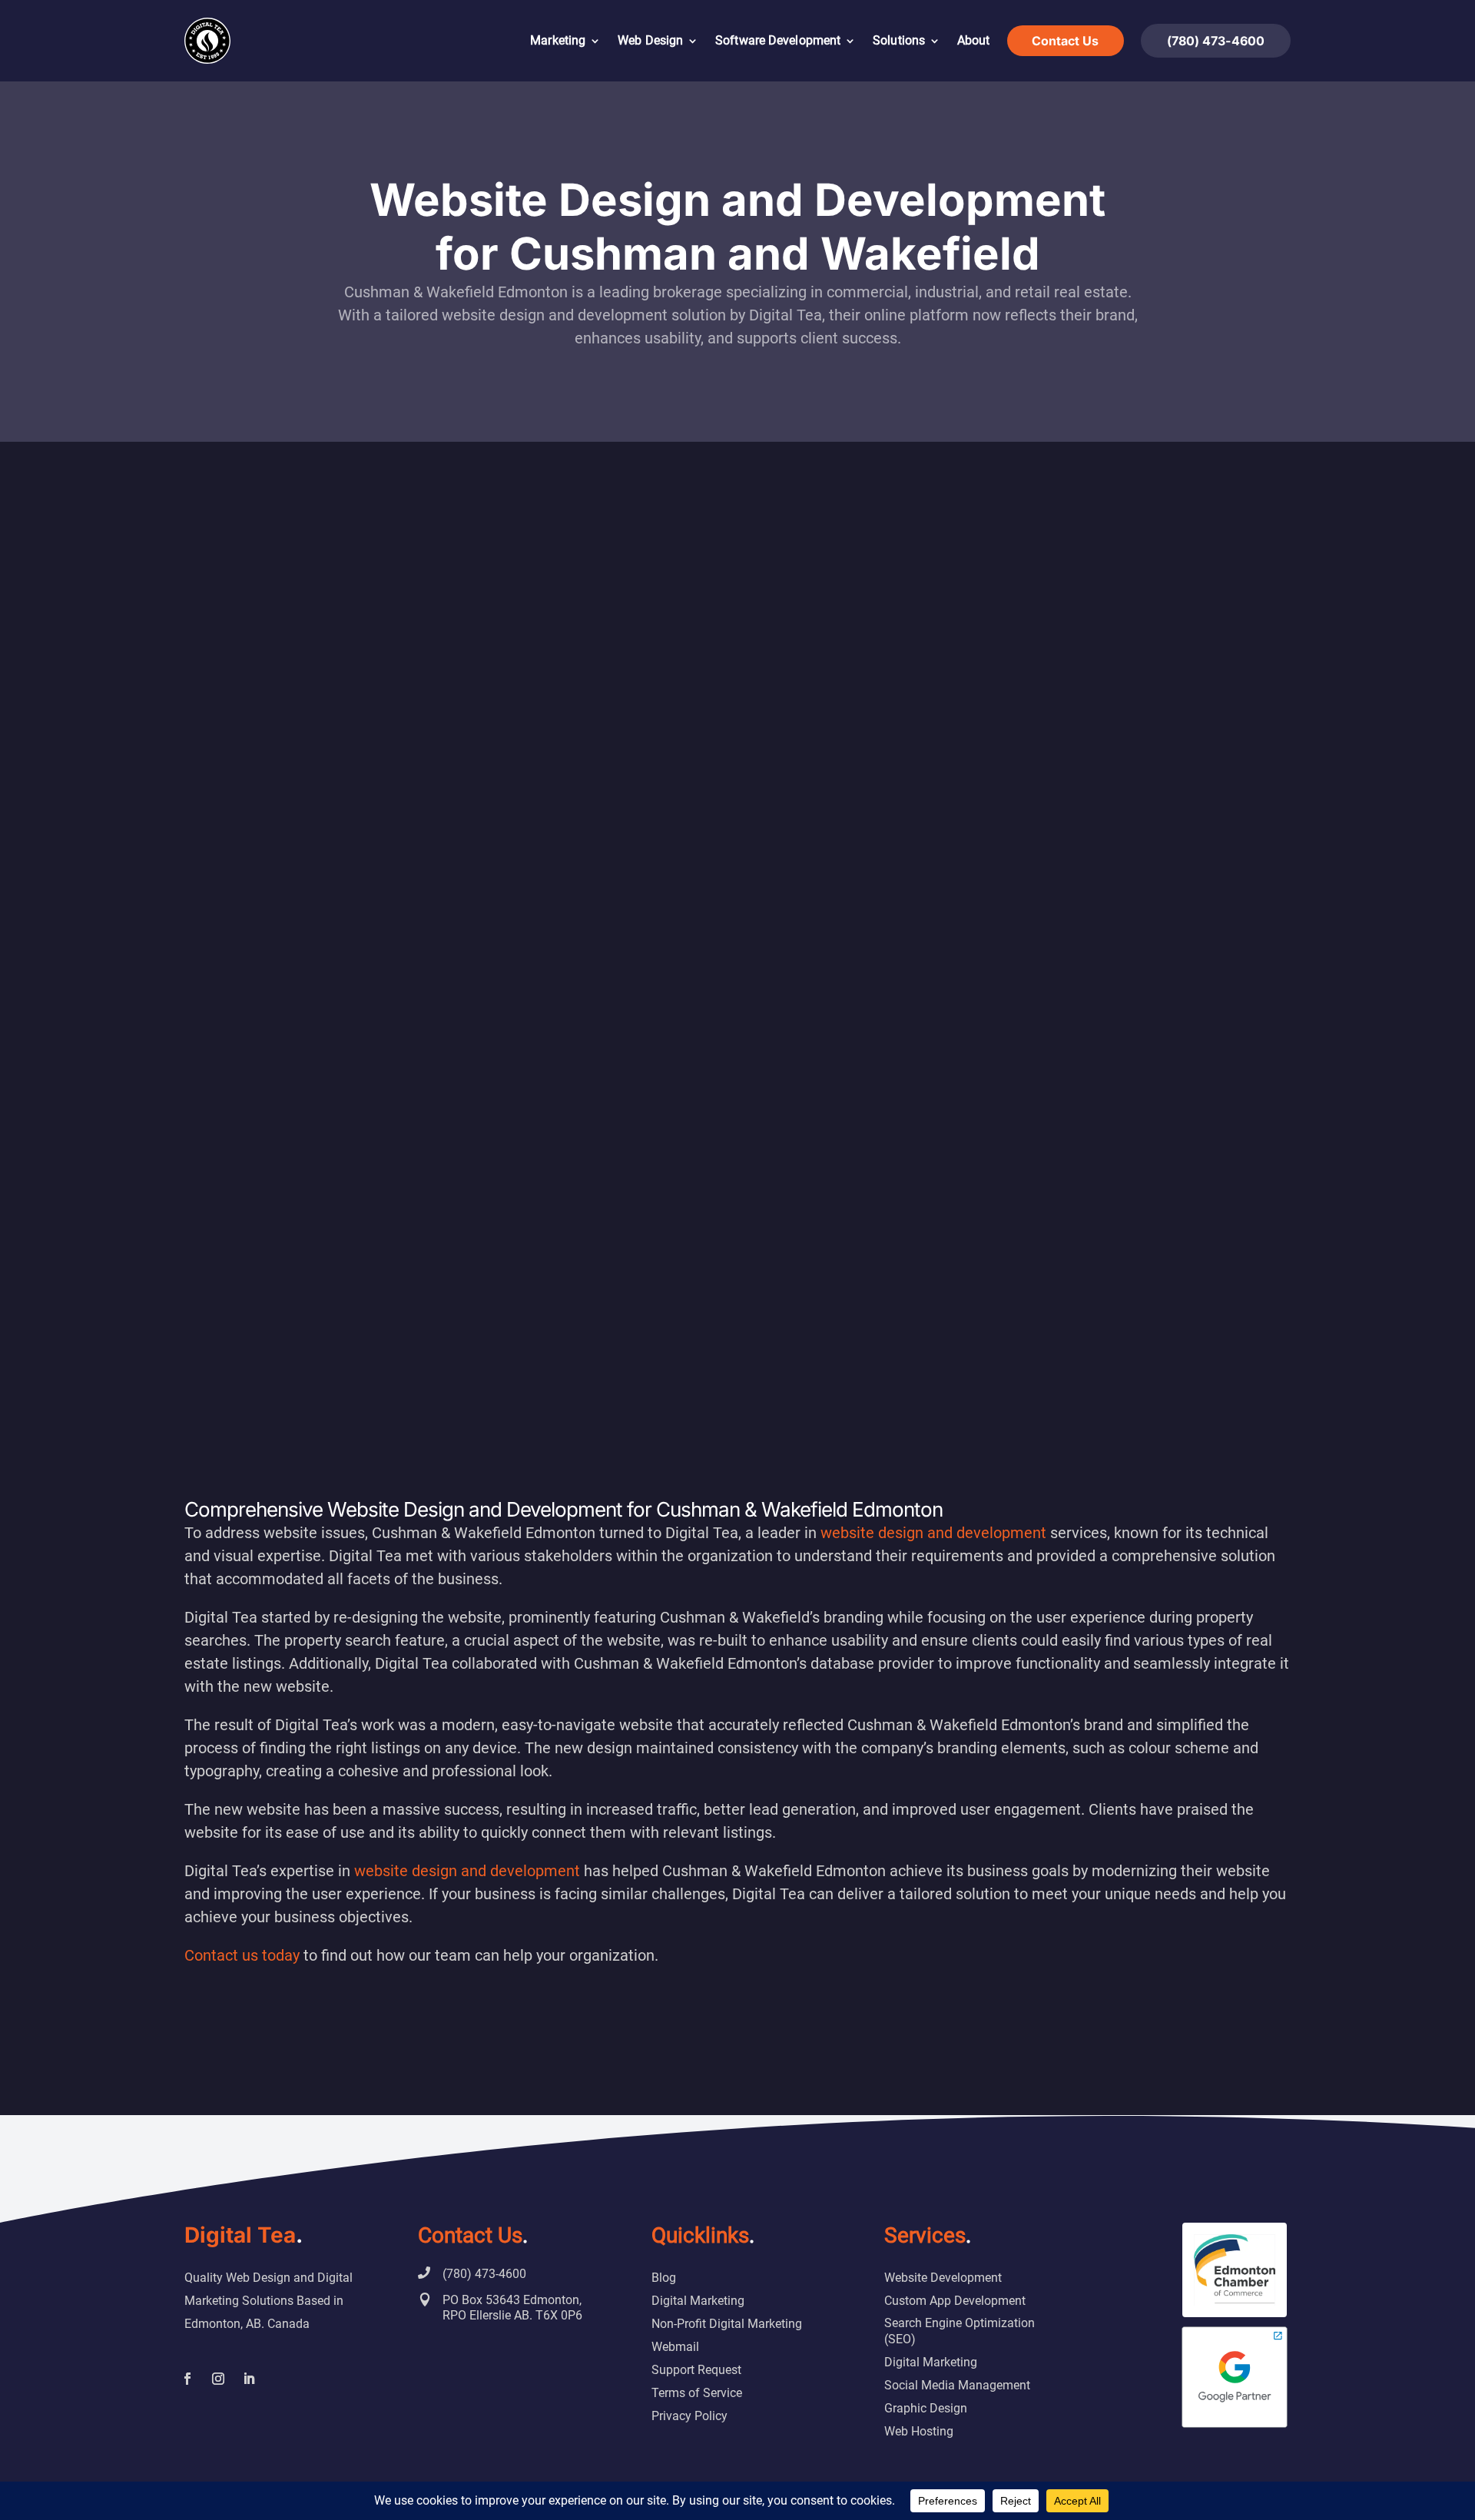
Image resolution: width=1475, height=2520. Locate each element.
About (974, 40)
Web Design (650, 40)
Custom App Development (955, 2301)
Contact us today (242, 1955)
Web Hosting (919, 2431)
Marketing (558, 40)
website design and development (935, 1533)
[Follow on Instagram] (218, 2379)
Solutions (899, 40)
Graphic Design (926, 2408)
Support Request (696, 2370)
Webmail (675, 2347)
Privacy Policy (689, 2416)
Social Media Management (957, 2385)
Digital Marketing (698, 2301)
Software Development (778, 40)
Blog (664, 2278)
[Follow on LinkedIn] (249, 2379)
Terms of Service (697, 2393)
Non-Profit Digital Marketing (727, 2324)
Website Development (943, 2278)
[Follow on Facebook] (187, 2379)
